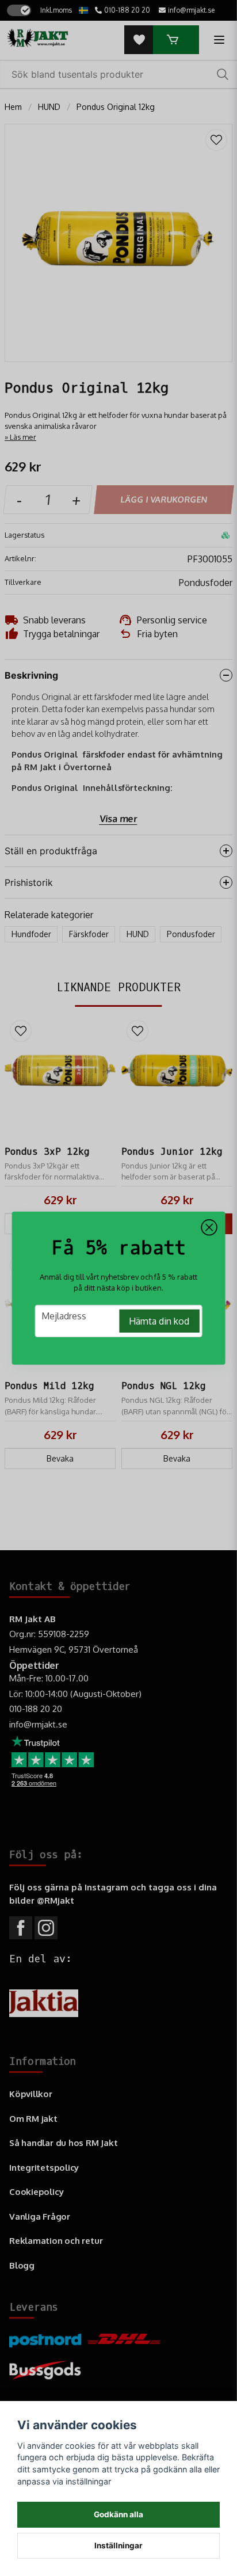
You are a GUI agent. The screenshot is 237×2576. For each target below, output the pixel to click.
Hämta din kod (159, 1321)
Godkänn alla (118, 2514)
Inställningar (118, 2545)
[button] (209, 1227)
